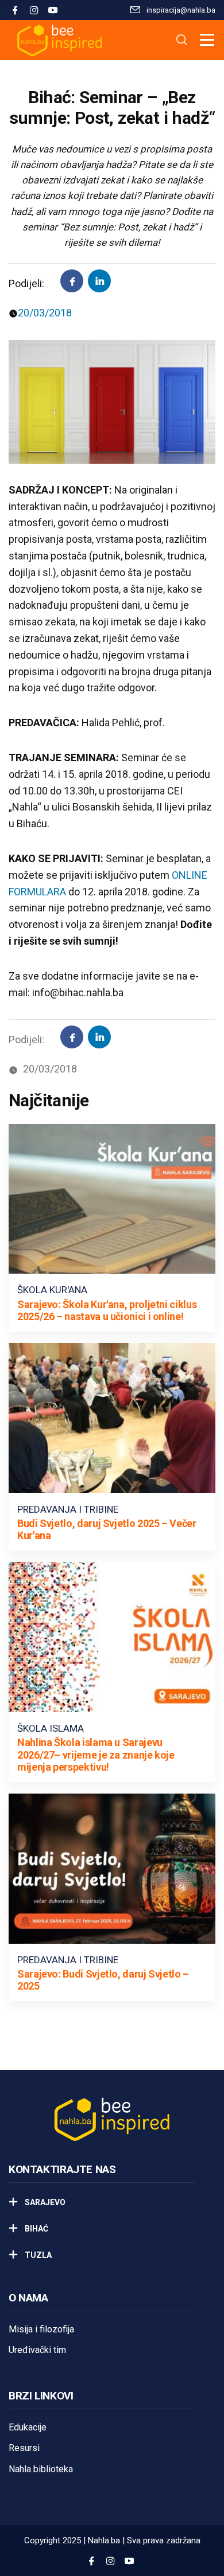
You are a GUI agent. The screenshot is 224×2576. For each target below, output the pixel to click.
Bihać (36, 2229)
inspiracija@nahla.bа (181, 10)
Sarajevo (44, 2202)
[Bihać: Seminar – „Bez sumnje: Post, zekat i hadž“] (99, 281)
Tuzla (37, 2255)
